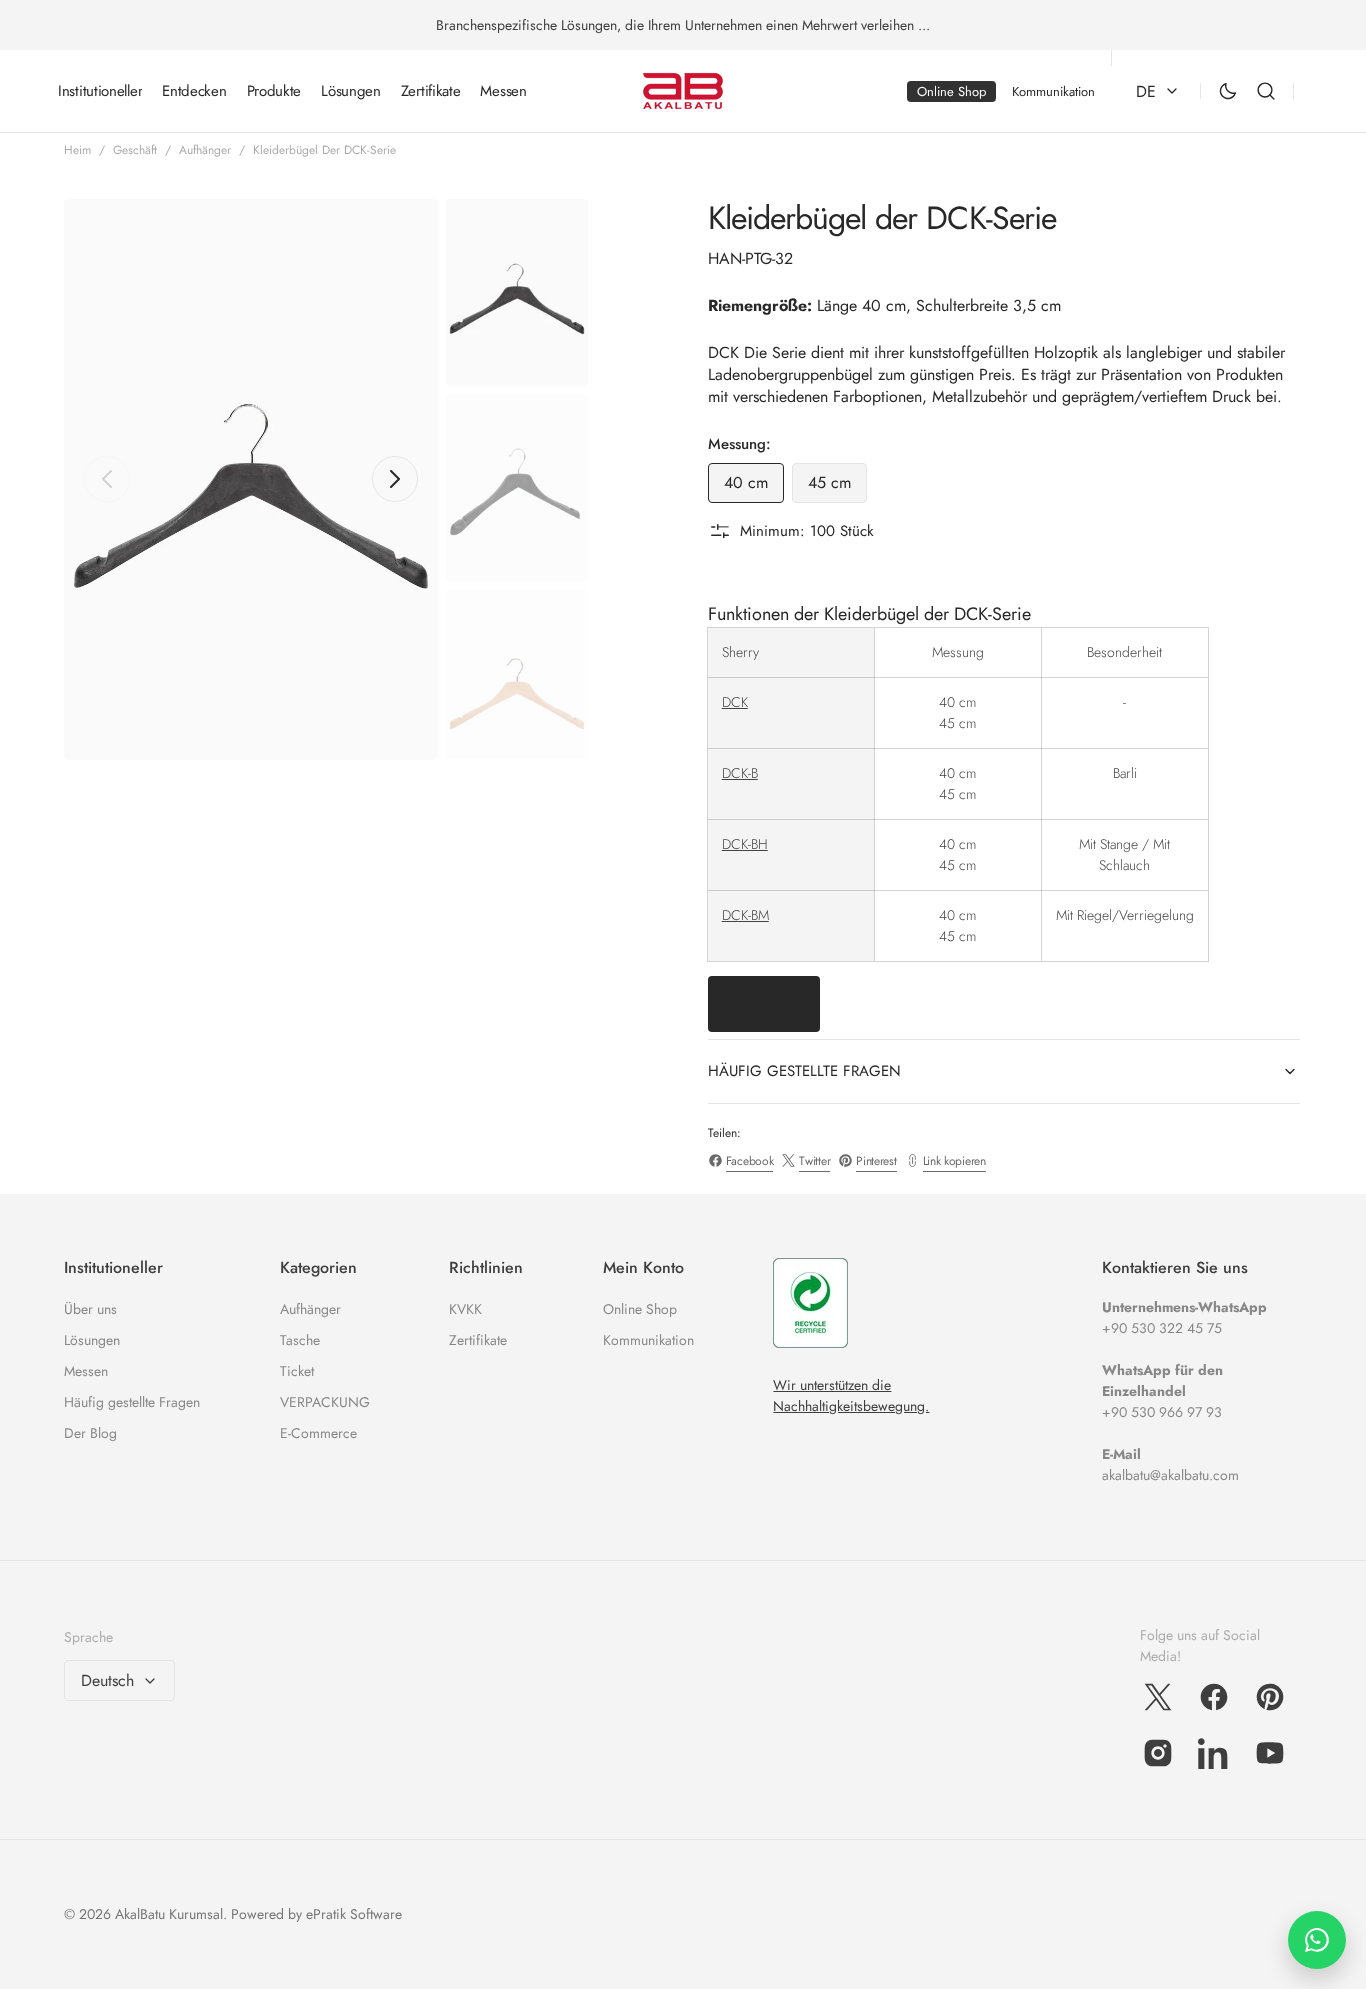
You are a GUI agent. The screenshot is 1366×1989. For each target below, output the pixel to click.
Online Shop (640, 1309)
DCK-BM (745, 915)
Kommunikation (648, 1340)
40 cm (754, 487)
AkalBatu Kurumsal (169, 1914)
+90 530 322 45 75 (1162, 1328)
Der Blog (90, 1433)
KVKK (465, 1309)
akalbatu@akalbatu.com (1170, 1475)
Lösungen (92, 1340)
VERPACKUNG (325, 1402)
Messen (86, 1371)
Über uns (90, 1309)
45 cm (837, 487)
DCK (735, 702)
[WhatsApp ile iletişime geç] (1317, 1940)
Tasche (300, 1340)
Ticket (297, 1371)
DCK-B (740, 773)
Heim (77, 150)
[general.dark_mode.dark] (1228, 91)
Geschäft (135, 150)
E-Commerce (318, 1433)
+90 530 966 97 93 (1162, 1412)
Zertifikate (478, 1340)
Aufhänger (205, 150)
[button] (1266, 91)
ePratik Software (354, 1914)
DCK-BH (745, 844)
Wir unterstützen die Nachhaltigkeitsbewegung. (851, 1395)
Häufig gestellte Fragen (132, 1402)
